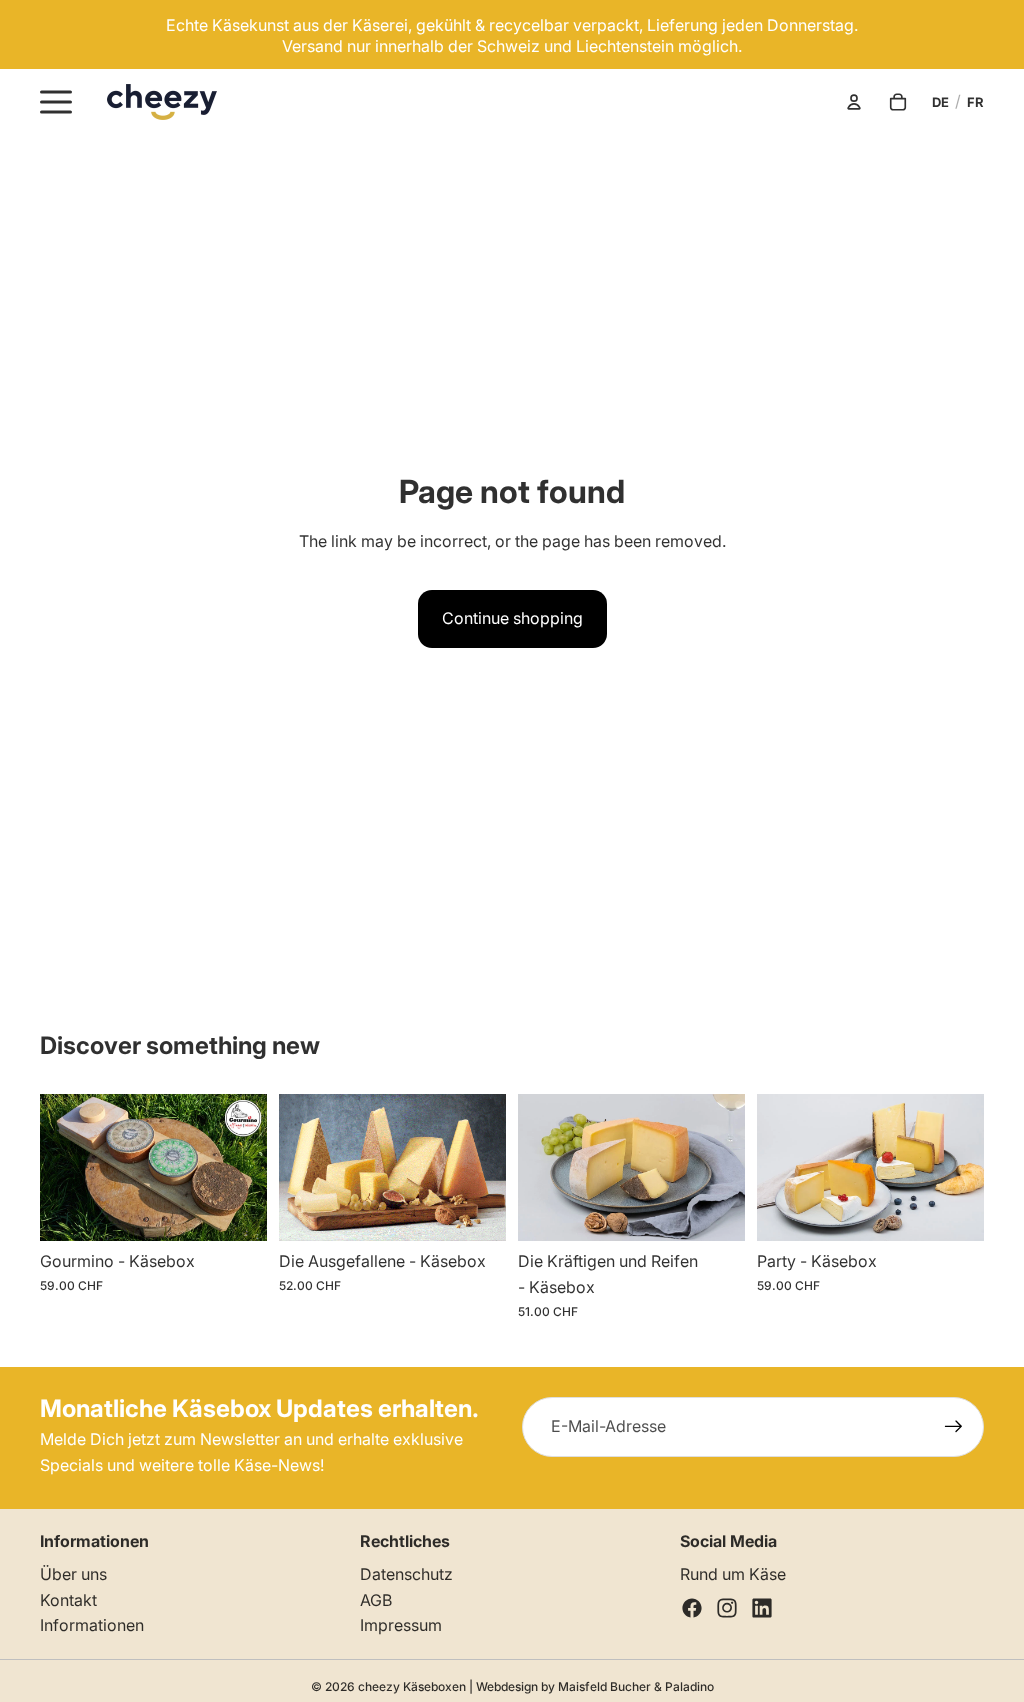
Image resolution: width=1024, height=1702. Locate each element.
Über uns (73, 1574)
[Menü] (56, 102)
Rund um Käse (733, 1574)
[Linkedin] (762, 1608)
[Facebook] (692, 1608)
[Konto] (854, 102)
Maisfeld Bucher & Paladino (636, 1686)
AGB (376, 1600)
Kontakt (68, 1600)
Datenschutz (406, 1574)
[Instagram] (727, 1608)
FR (975, 102)
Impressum (401, 1625)
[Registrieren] (954, 1427)
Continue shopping (512, 618)
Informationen (92, 1625)
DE (940, 102)
